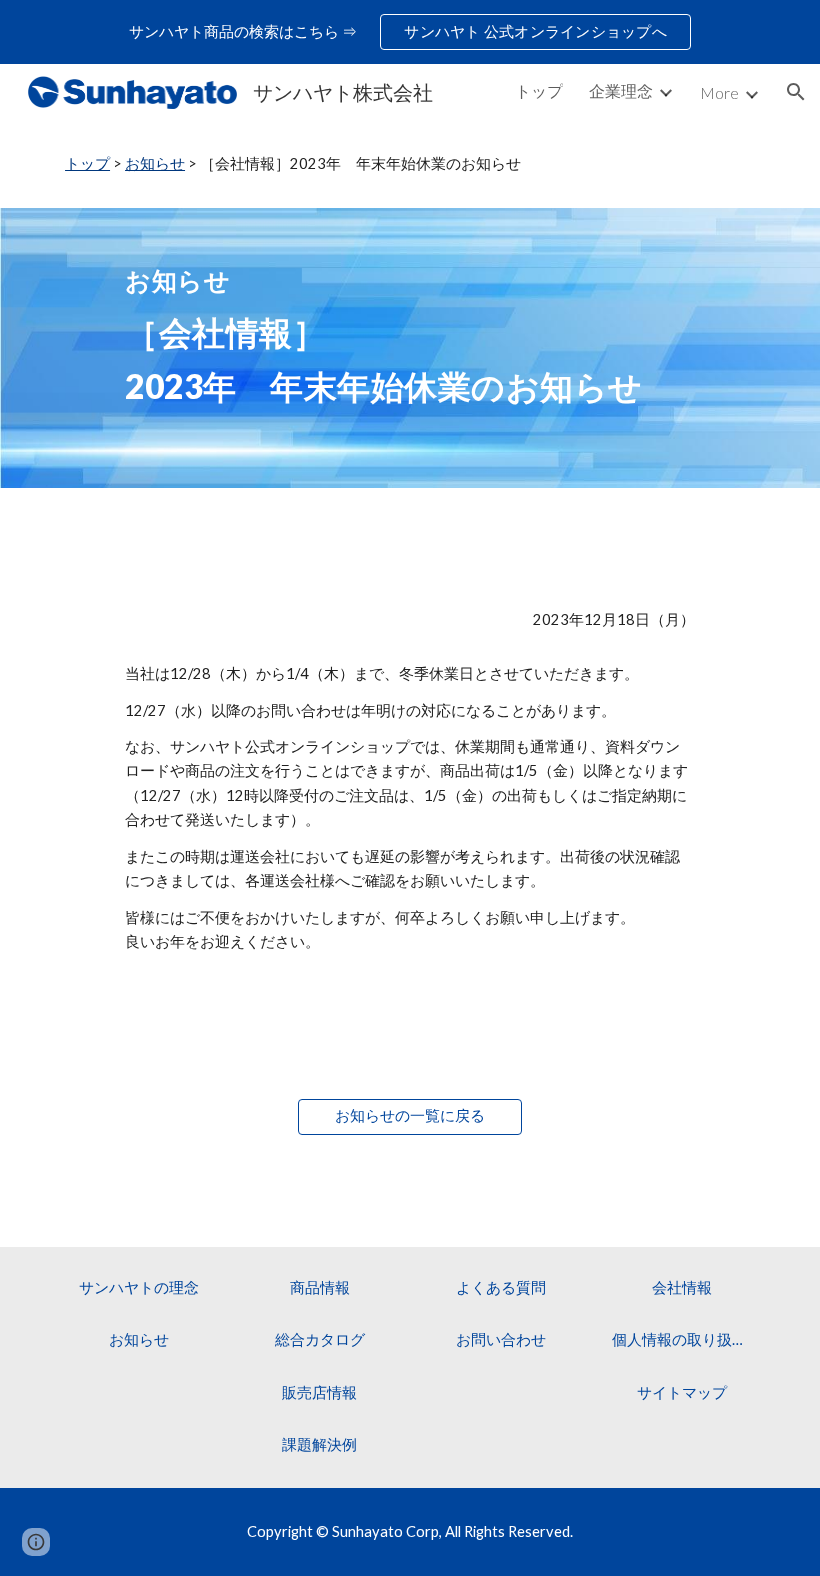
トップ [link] (539, 90)
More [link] (719, 92)
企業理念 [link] (621, 90)
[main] (410, 164)
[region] (410, 32)
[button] (796, 92)
